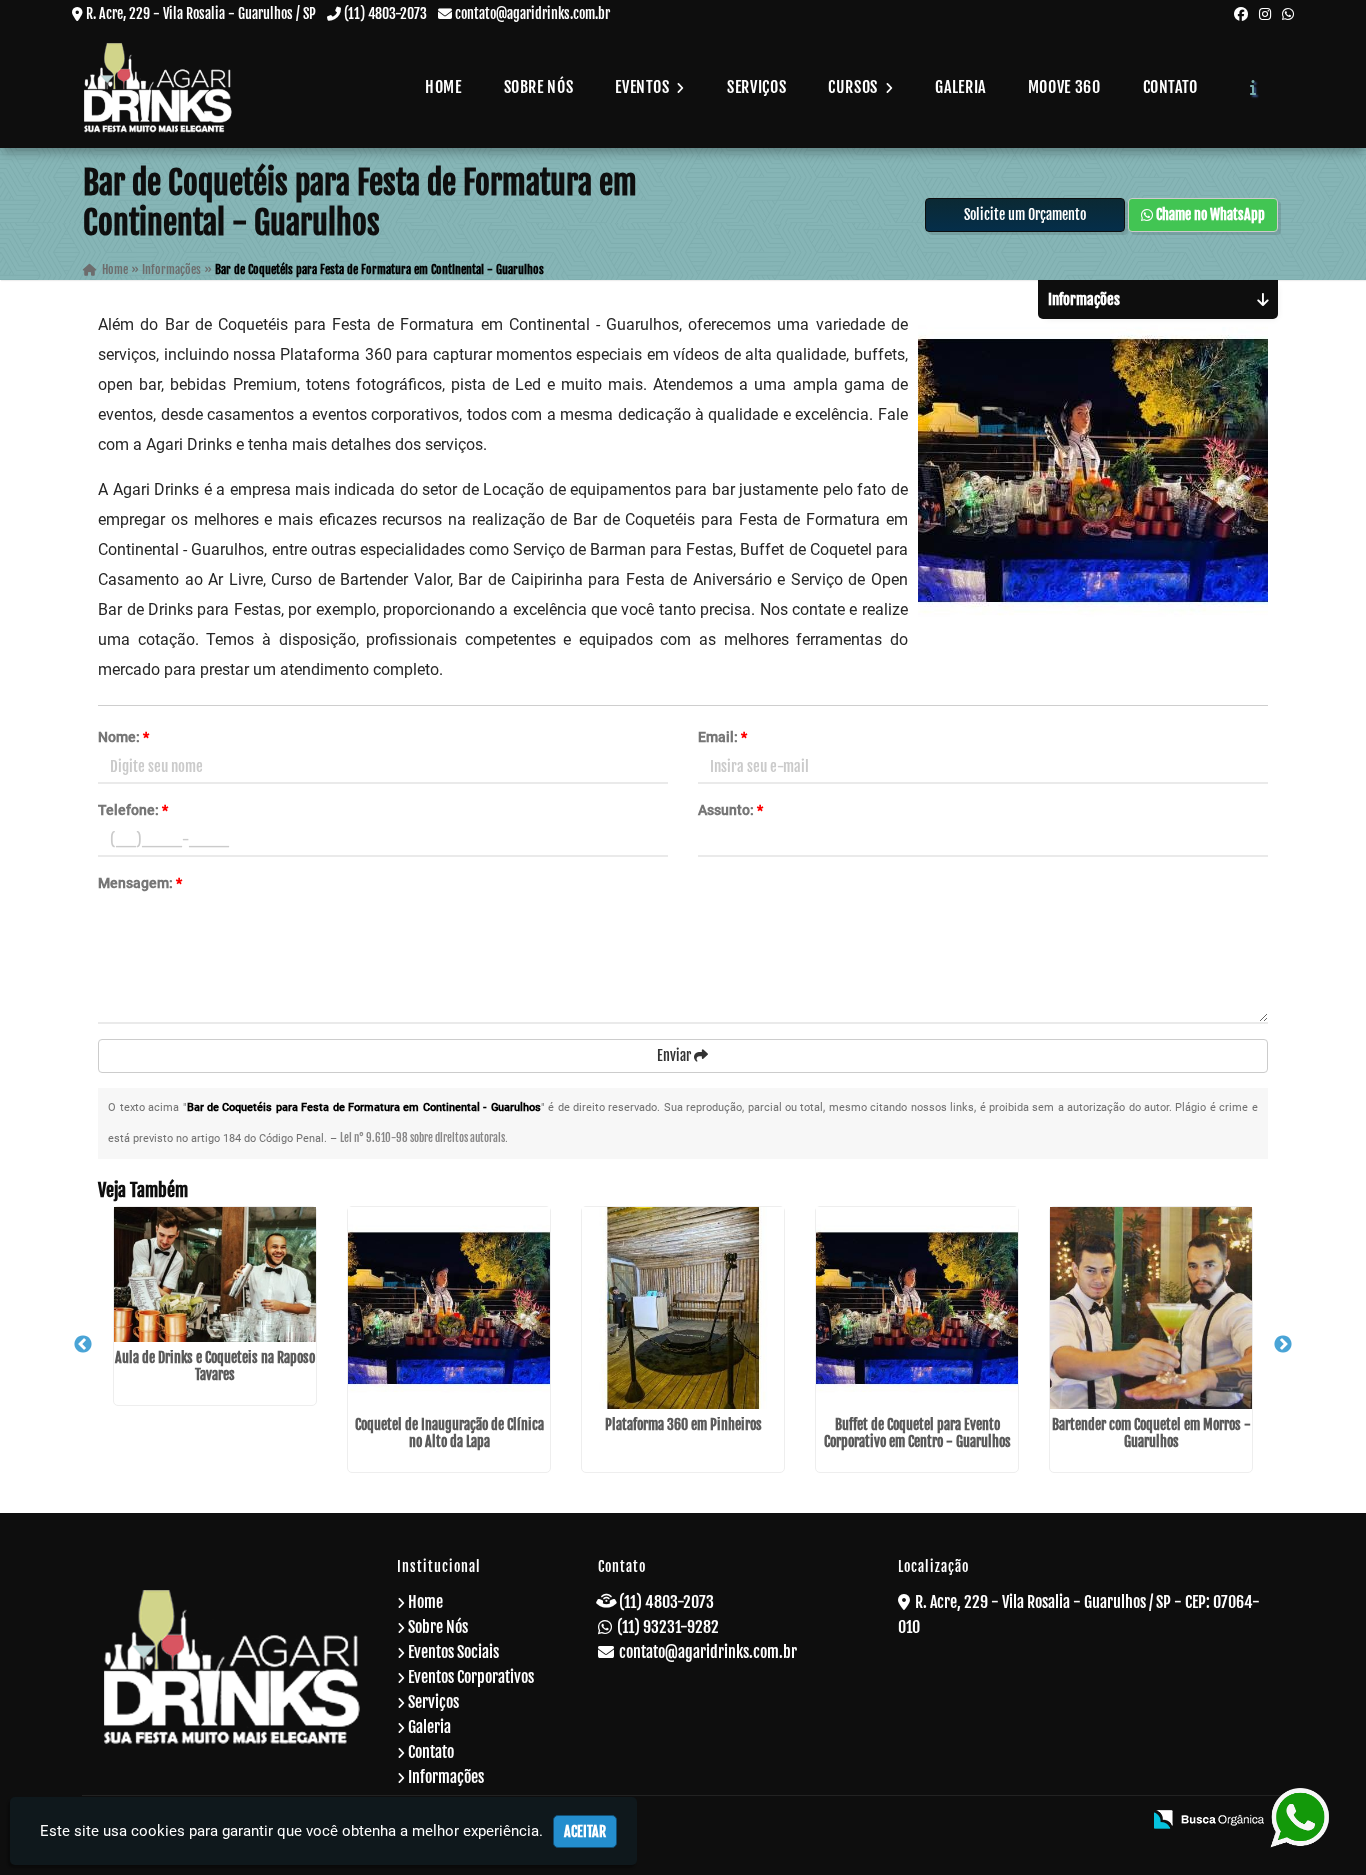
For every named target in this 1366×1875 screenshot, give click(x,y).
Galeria (960, 87)
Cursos (854, 87)
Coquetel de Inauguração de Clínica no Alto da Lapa (449, 1433)
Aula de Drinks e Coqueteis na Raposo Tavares (215, 1366)
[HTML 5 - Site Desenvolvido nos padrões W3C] (981, 1821)
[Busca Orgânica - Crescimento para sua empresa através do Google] (1208, 1818)
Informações (446, 1777)
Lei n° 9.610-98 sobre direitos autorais (422, 1138)
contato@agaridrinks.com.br (532, 13)
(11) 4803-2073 (385, 13)
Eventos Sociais (453, 1652)
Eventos (644, 87)
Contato (1170, 87)
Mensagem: (140, 883)
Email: (722, 737)
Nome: (123, 737)
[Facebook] (1241, 13)
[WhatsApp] (1288, 13)
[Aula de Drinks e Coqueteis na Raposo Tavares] (215, 1274)
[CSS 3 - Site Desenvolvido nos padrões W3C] (1049, 1821)
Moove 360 (1064, 87)
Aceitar (585, 1831)
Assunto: (730, 810)
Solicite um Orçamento (1025, 214)
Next (1283, 1345)
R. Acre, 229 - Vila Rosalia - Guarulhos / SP (201, 13)
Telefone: (133, 810)
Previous (83, 1345)
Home (443, 87)
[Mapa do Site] (930, 1821)
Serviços (756, 87)
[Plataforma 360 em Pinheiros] (683, 1308)
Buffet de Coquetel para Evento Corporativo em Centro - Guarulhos (917, 1433)
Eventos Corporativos (471, 1677)
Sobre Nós (539, 87)
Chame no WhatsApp (1209, 214)
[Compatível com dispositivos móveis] (1117, 1821)
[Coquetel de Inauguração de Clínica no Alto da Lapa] (449, 1308)
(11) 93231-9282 (668, 1627)
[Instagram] (1265, 13)
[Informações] (1253, 87)
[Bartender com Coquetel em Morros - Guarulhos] (1151, 1308)
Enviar (675, 1055)
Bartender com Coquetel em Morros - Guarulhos (1151, 1433)
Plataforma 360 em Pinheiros (683, 1424)
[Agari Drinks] (232, 1666)
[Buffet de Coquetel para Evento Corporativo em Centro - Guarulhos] (917, 1308)
